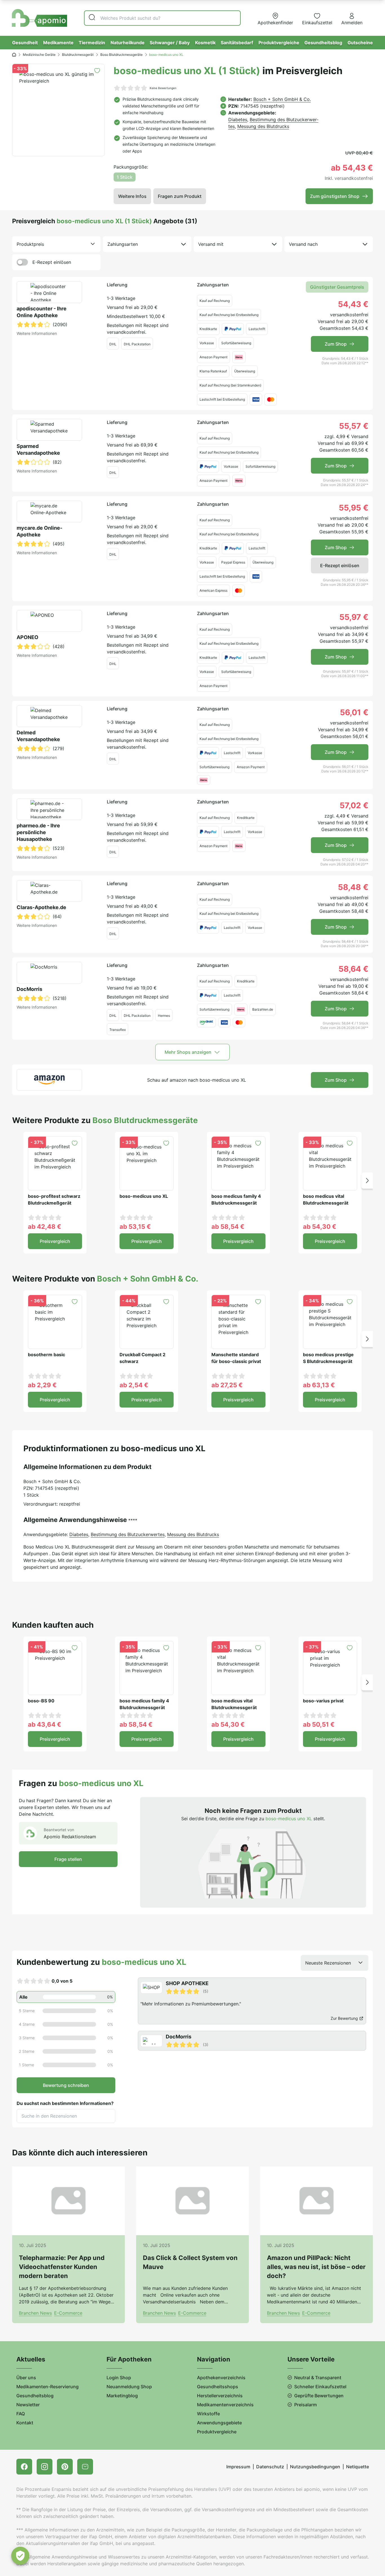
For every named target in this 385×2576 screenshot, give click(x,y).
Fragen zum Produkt (180, 196)
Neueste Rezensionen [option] (328, 1963)
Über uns (26, 2378)
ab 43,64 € (45, 1724)
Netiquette (358, 2467)
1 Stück (125, 177)
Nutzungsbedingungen (315, 2467)
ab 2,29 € (42, 1385)
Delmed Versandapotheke (38, 736)
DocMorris (29, 989)
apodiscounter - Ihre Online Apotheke (42, 312)
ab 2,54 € (134, 1385)
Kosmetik (205, 43)
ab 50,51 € (319, 1724)
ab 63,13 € (319, 1385)
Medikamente (58, 43)
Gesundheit (25, 43)
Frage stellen (68, 1859)
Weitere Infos (132, 196)
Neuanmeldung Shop (129, 2387)
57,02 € (354, 805)
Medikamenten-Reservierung (47, 2387)
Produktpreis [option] (30, 244)
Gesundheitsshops (218, 2387)
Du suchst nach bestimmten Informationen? (65, 2103)
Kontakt (25, 2423)
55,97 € (354, 617)
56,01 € (354, 712)
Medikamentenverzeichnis (225, 2405)
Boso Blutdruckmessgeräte (121, 55)
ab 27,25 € (227, 1385)
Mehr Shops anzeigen (188, 1052)
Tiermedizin (92, 43)
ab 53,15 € (135, 1227)
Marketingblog (122, 2396)
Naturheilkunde (128, 43)
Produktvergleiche (279, 43)
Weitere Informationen (37, 333)
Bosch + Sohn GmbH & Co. (282, 99)
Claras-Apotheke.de (41, 907)
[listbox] (56, 244)
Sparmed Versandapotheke (38, 449)
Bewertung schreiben (66, 2085)
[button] (367, 1180)
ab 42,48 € (45, 1227)
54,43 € (353, 304)
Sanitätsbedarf (237, 43)
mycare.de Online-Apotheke (39, 531)
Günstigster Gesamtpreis (337, 287)
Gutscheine (360, 43)
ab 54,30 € (320, 1227)
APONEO (27, 637)
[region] (253, 2014)
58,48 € (353, 887)
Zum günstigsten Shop (335, 196)
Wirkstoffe (208, 2414)
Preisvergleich (55, 1241)
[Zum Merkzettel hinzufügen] (97, 71)
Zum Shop (336, 344)
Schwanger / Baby (170, 43)
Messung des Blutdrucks (263, 126)
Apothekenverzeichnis (221, 2378)
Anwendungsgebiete (219, 2423)
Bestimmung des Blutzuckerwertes (128, 1534)
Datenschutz (270, 2467)
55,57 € (354, 426)
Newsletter (28, 2405)
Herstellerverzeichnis (220, 2396)
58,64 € (353, 969)
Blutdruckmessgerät (78, 55)
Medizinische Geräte (39, 55)
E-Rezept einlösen (52, 262)
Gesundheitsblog (323, 43)
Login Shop (119, 2378)
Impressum (238, 2467)
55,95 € (354, 508)
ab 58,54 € (228, 1227)
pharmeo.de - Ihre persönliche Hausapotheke (38, 832)
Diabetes (238, 120)
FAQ (21, 2414)
